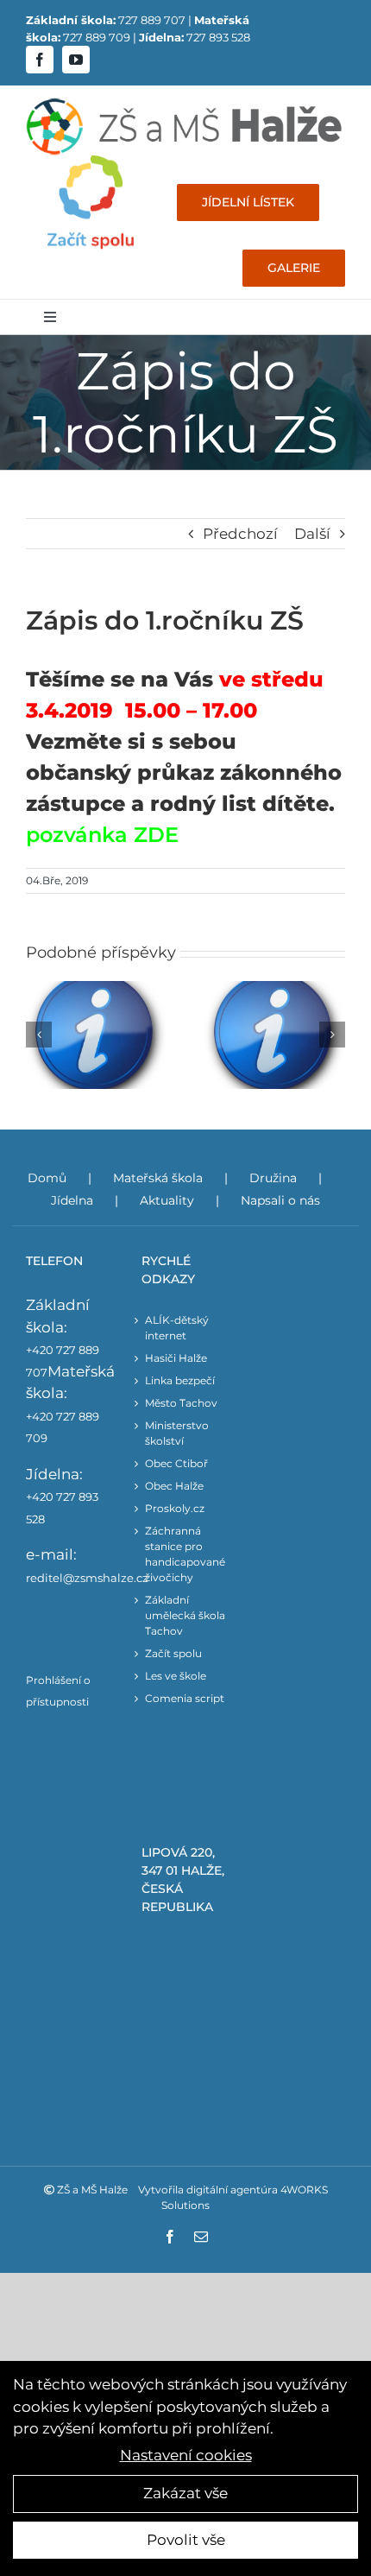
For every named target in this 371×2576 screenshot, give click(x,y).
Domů (47, 1178)
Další (312, 534)
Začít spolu (173, 1653)
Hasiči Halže (176, 1358)
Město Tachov (181, 1403)
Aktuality (167, 1200)
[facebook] (40, 60)
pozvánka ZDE (102, 835)
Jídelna (72, 1200)
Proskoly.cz (175, 1508)
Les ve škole (176, 1676)
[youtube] (76, 60)
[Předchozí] (39, 1035)
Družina (273, 1178)
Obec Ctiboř (176, 1463)
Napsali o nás (280, 1200)
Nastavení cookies (186, 2455)
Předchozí (240, 534)
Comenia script (185, 1698)
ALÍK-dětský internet (177, 1328)
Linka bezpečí (180, 1380)
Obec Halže (174, 1486)
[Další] (332, 1035)
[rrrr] (91, 162)
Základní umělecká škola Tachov (185, 1615)
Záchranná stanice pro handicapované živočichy (185, 1554)
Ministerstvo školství (177, 1433)
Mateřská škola (158, 1178)
